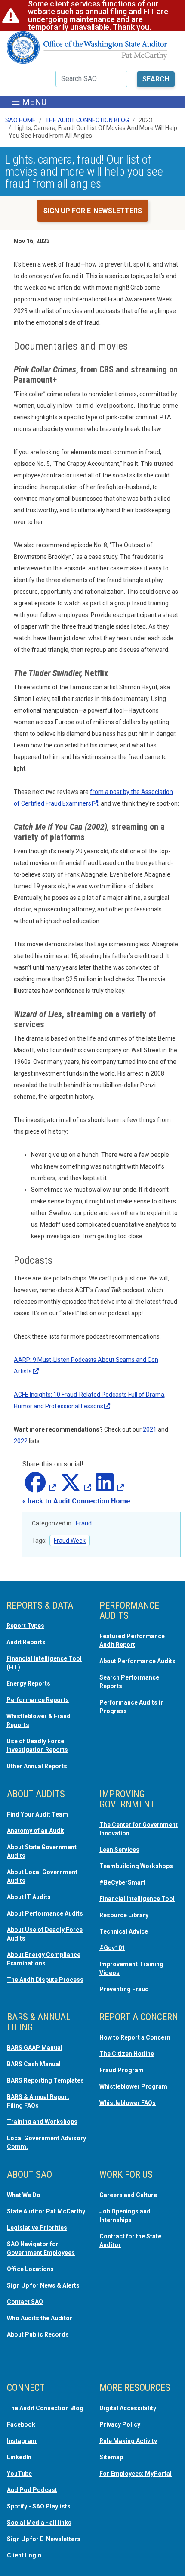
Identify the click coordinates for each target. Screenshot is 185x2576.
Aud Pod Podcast (32, 2490)
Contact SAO (25, 2302)
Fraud (84, 1523)
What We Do (24, 2195)
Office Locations (30, 2269)
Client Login (24, 2555)
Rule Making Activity (128, 2441)
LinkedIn (19, 2457)
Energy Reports (28, 1683)
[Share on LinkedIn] (108, 1488)
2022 (21, 1441)
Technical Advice (124, 1931)
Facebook (21, 2424)
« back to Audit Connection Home (76, 1501)
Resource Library (124, 1915)
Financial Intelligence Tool (137, 1899)
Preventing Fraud (124, 1989)
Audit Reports (26, 1642)
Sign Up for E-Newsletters (44, 2539)
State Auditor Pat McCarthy (46, 2211)
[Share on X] (74, 1488)
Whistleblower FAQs (128, 2103)
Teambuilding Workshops (136, 1866)
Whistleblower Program (133, 2086)
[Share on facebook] (39, 1488)
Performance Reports (38, 1700)
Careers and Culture (128, 2195)
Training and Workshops (42, 2122)
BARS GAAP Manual (35, 2048)
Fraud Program (122, 2070)
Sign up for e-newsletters (93, 211)
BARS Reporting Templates (45, 2080)
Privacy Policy (120, 2424)
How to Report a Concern (135, 2037)
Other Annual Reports (37, 1766)
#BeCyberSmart (122, 1882)
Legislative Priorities (37, 2228)
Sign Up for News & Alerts (43, 2285)
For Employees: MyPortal (136, 2474)
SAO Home (20, 120)
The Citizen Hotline (127, 2054)
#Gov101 (112, 1948)
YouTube (19, 2474)
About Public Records (38, 2334)
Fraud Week (70, 1541)
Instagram (22, 2441)
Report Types (25, 1626)
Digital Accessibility (128, 2408)
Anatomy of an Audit (35, 1831)
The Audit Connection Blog (87, 120)
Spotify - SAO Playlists (39, 2506)
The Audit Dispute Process (45, 1980)
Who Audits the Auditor (40, 2318)
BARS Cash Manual (34, 2064)
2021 (150, 1429)
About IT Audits (29, 1897)
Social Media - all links (39, 2523)
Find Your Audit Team (37, 1814)
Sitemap (111, 2457)
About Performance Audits (137, 1661)
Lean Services (119, 1850)
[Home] (87, 51)
